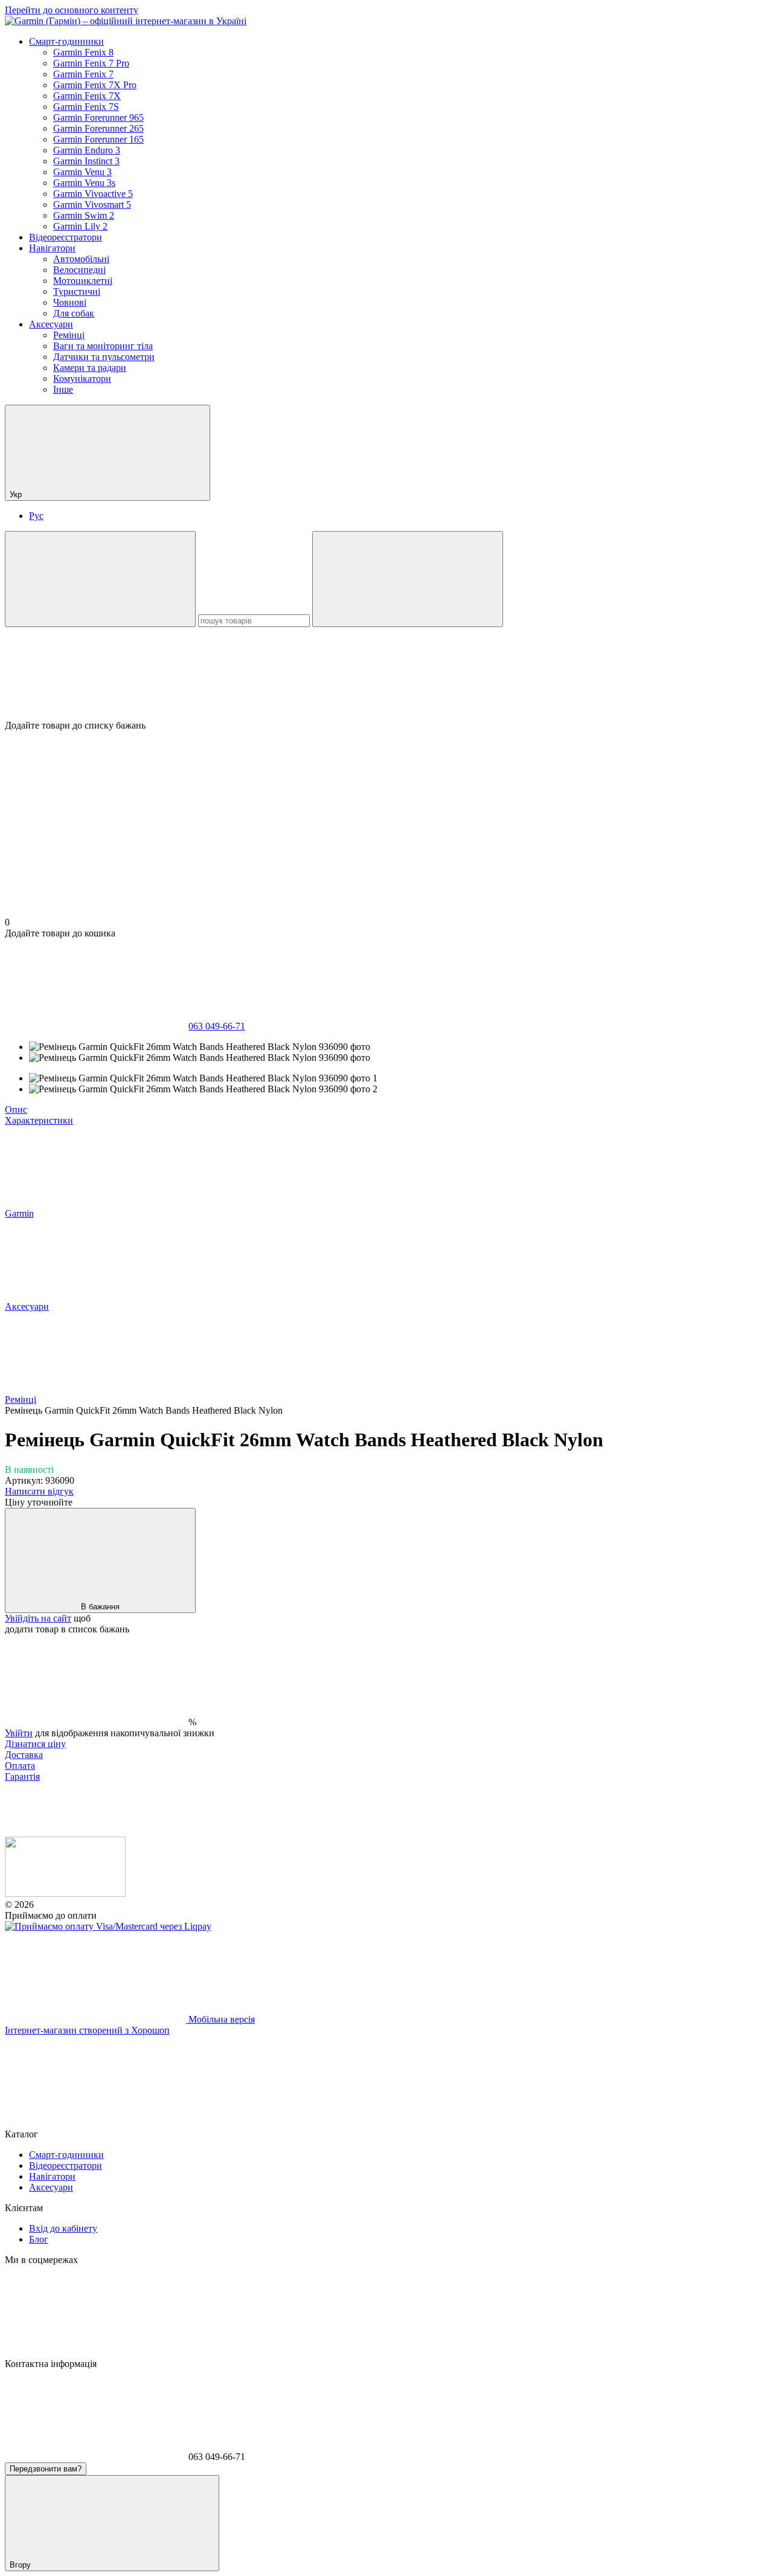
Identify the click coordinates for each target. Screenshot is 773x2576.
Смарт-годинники (66, 41)
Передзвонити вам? (46, 2469)
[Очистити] (408, 579)
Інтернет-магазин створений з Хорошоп (87, 2030)
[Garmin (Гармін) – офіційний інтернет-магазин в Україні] (65, 1894)
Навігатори (52, 248)
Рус (36, 516)
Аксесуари (51, 324)
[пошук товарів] (100, 579)
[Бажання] (386, 674)
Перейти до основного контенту (72, 10)
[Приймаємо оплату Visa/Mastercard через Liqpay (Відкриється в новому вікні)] (108, 1926)
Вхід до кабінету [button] (63, 2228)
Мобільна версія (220, 2019)
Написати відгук (39, 1491)
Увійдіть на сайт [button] (38, 1618)
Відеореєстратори (66, 237)
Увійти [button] (19, 1733)
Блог (39, 2239)
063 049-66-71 (217, 1026)
